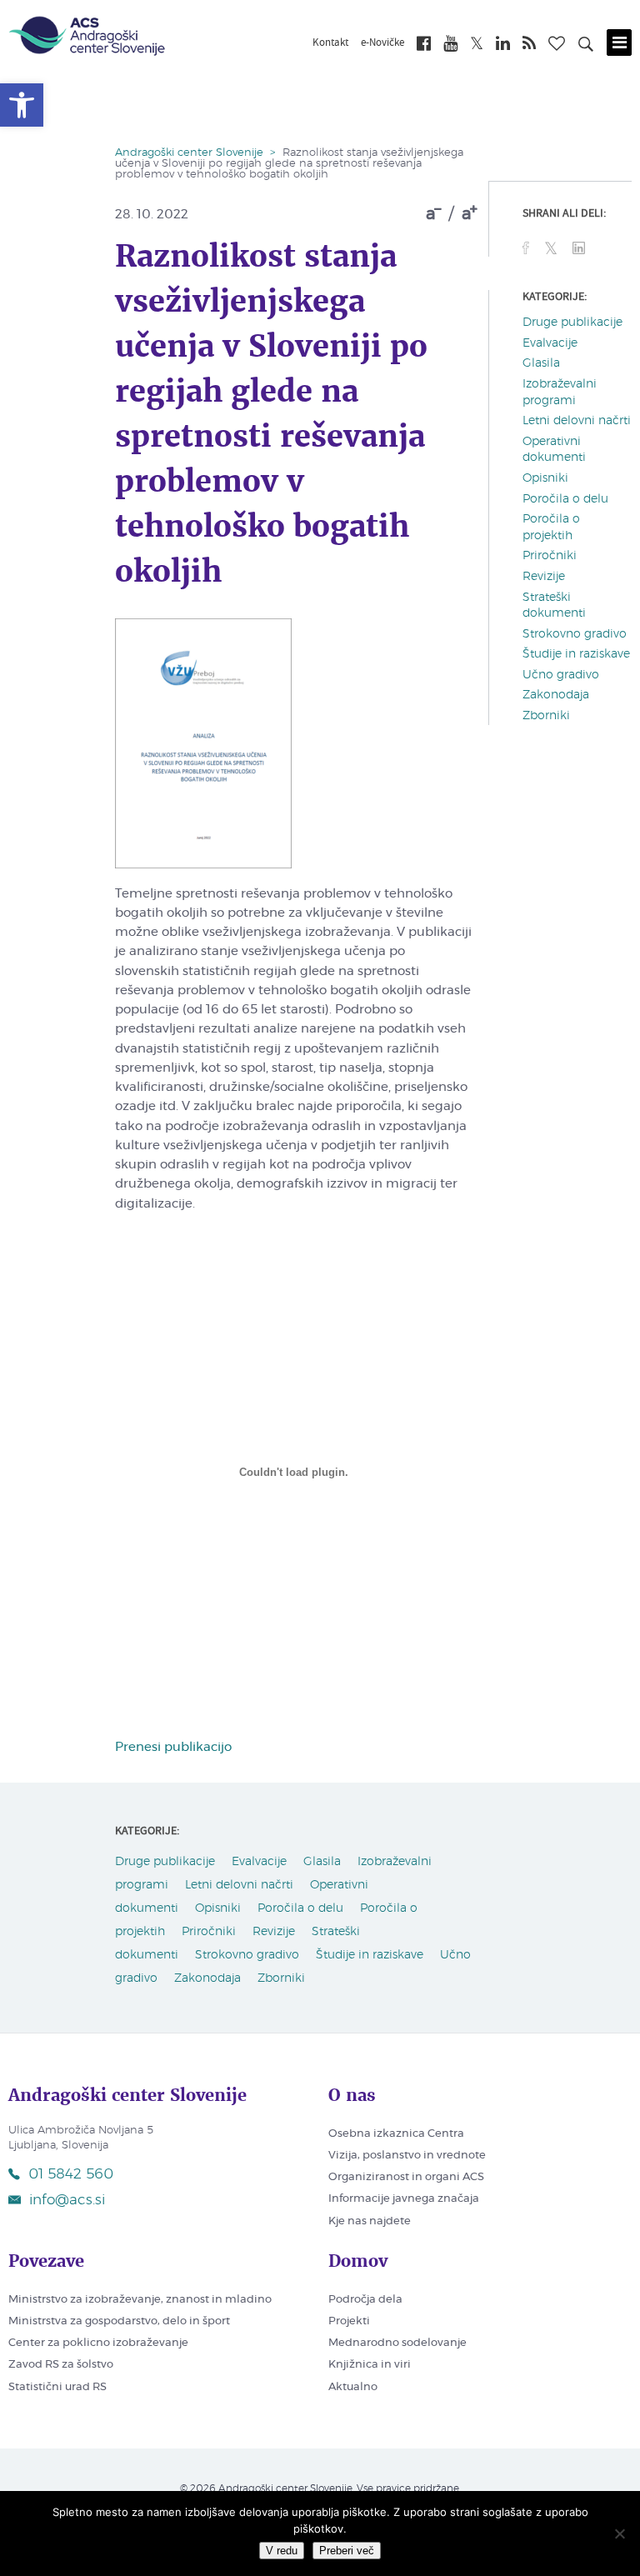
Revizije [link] (544, 577)
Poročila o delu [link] (565, 499)
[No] (619, 2533)
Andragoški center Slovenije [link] (189, 153)
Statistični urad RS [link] (57, 2387)
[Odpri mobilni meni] (619, 43)
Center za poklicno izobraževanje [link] (98, 2343)
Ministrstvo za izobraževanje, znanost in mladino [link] (140, 2300)
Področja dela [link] (365, 2300)
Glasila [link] (541, 363)
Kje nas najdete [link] (370, 2221)
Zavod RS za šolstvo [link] (61, 2365)
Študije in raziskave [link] (576, 654)
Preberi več (347, 2551)
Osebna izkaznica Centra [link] (396, 2134)
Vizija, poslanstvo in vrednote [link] (407, 2156)
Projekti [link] (349, 2321)
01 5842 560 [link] (71, 2174)
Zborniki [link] (546, 716)
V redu (282, 2551)
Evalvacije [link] (550, 343)
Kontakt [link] (330, 43)
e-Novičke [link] (382, 43)
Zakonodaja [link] (556, 695)
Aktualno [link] (353, 2387)
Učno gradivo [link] (561, 675)
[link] (22, 105)
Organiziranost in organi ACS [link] (406, 2177)
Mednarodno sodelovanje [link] (397, 2343)
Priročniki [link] (550, 556)
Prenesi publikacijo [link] (173, 1747)
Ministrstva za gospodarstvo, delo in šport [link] (119, 2321)
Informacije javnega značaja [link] (404, 2199)
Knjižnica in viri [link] (370, 2365)
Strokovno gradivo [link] (575, 634)
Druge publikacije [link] (572, 323)
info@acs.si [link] (67, 2200)
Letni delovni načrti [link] (577, 421)
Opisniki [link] (545, 478)
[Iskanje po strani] (586, 47)
